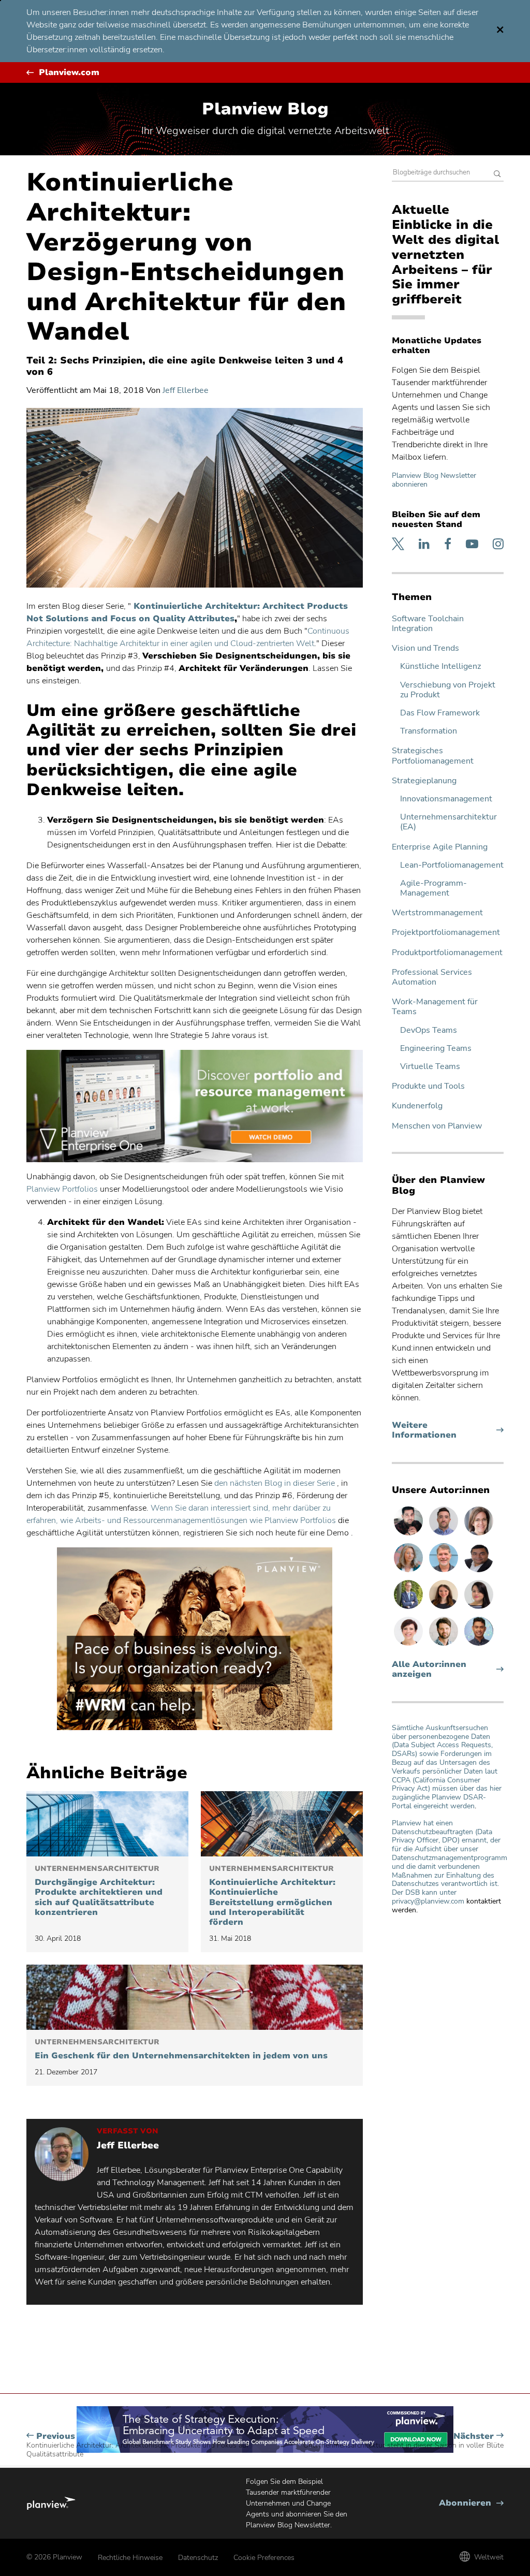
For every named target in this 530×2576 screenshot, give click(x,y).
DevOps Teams (429, 1030)
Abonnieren (471, 2503)
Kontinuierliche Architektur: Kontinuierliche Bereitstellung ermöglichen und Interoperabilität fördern (272, 1896)
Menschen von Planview (437, 1126)
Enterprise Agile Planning (440, 847)
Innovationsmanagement (446, 799)
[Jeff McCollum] (445, 1645)
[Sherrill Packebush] (409, 1572)
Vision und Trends (425, 648)
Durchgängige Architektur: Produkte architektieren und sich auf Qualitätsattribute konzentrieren (99, 1891)
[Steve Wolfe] (445, 1572)
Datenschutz (198, 2558)
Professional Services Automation (432, 977)
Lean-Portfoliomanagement (452, 865)
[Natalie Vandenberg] (445, 1608)
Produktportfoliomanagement (447, 953)
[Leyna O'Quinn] (479, 1608)
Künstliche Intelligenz (440, 667)
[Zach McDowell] (445, 1535)
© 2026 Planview (54, 2557)
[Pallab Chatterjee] (479, 1572)
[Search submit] (497, 175)
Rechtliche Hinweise (130, 2558)
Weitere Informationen (444, 1430)
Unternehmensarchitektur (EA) (448, 822)
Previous (137, 2445)
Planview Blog (265, 109)
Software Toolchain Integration (428, 624)
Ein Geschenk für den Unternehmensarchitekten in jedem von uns (181, 2050)
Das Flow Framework (440, 713)
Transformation (429, 731)
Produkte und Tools (428, 1086)
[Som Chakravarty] (409, 1535)
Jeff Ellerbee (186, 390)
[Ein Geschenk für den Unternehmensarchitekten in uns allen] (195, 1997)
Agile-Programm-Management (433, 888)
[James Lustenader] (409, 1608)
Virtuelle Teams (430, 1067)
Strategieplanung (424, 781)
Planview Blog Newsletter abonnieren (434, 480)
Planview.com (69, 73)
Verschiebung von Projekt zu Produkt (448, 690)
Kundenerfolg (417, 1106)
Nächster (403, 2441)
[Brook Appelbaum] (409, 1645)
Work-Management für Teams (435, 1007)
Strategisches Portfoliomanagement (433, 756)
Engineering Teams (436, 1049)
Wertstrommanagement (437, 913)
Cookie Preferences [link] (264, 2558)
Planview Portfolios (62, 1189)
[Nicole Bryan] (479, 1535)
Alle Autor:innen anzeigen (429, 1670)
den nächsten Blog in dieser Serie (275, 1483)
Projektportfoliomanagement (446, 933)
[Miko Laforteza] (479, 1645)
